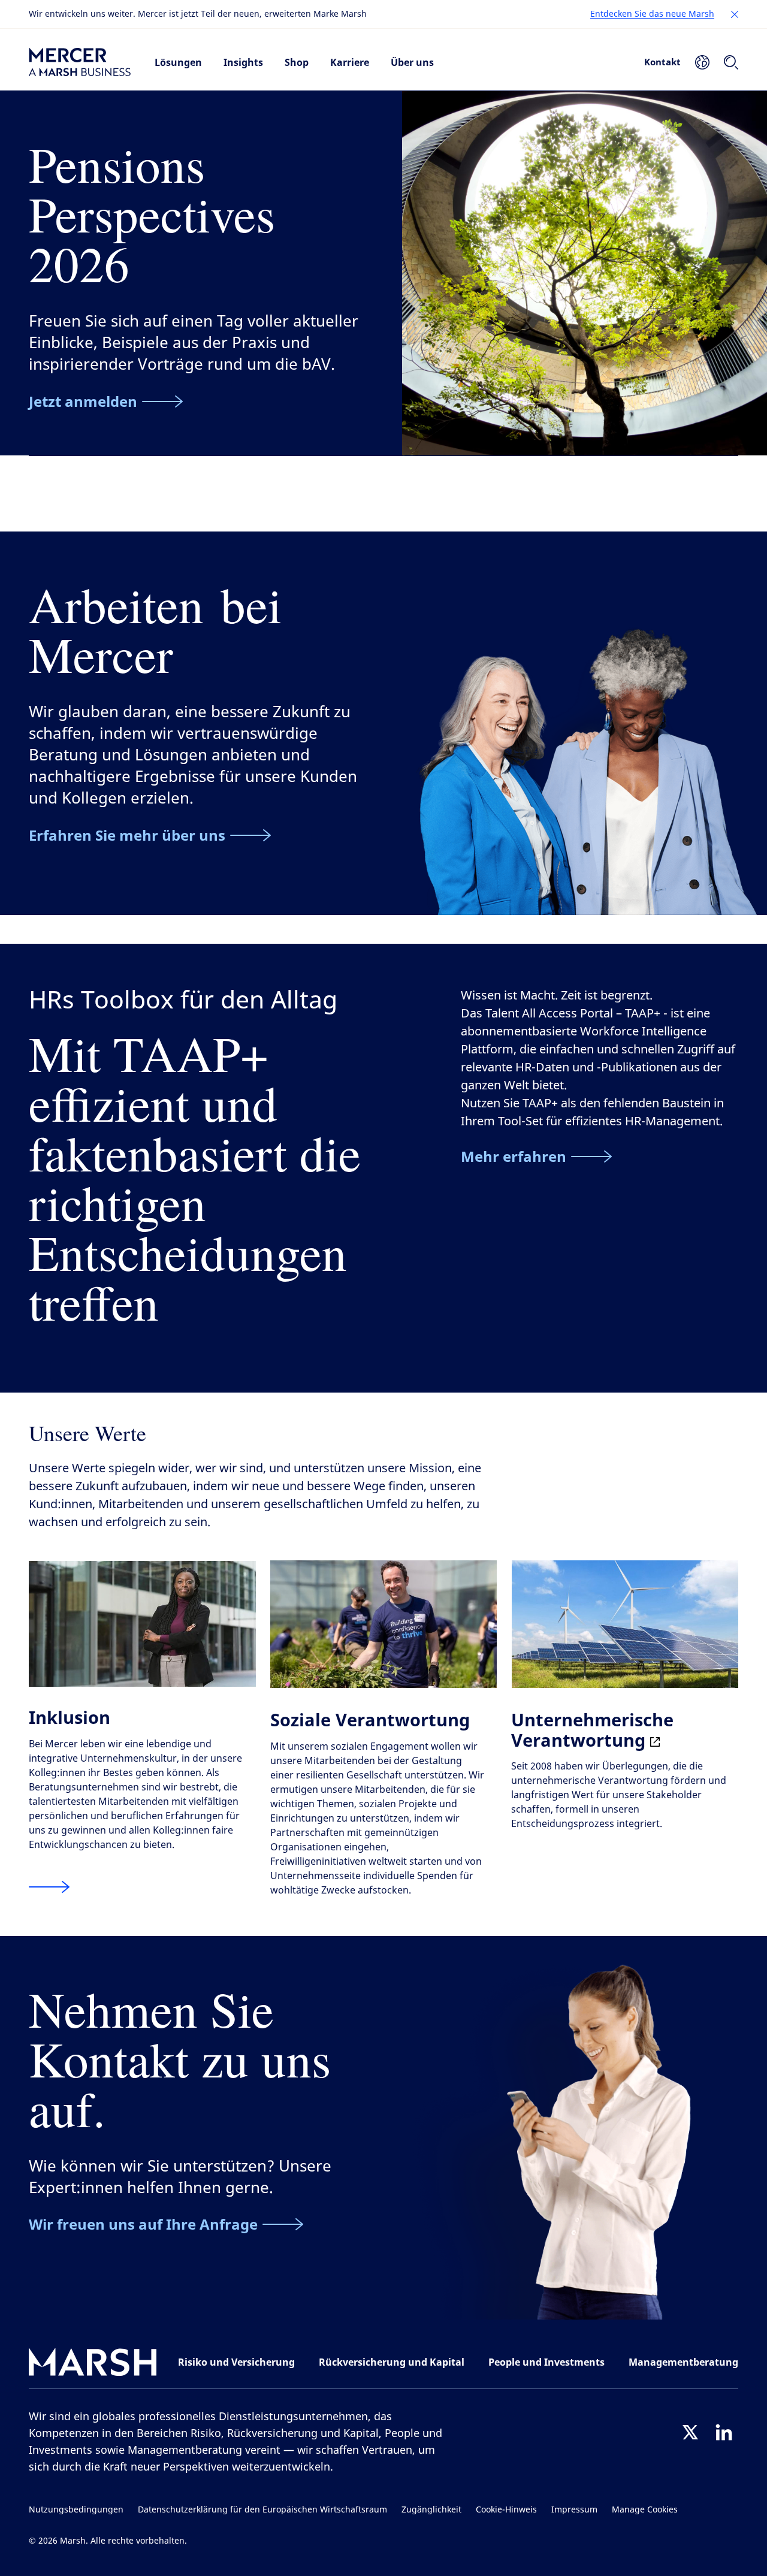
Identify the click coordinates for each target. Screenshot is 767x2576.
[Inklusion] (49, 1887)
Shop (297, 62)
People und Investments (546, 2362)
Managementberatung (683, 2362)
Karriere (350, 62)
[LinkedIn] (724, 2432)
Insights (243, 62)
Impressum (574, 2510)
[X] (690, 2432)
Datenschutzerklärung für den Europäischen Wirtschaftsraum (262, 2510)
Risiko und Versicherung (236, 2362)
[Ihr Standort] (702, 62)
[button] (735, 14)
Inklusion (70, 1717)
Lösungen (178, 62)
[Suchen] (731, 62)
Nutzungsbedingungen (76, 2510)
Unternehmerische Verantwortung (592, 1730)
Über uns (412, 62)
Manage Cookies (645, 2510)
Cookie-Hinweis (506, 2510)
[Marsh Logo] (93, 2365)
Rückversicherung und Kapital (392, 2362)
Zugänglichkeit (431, 2510)
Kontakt (662, 62)
